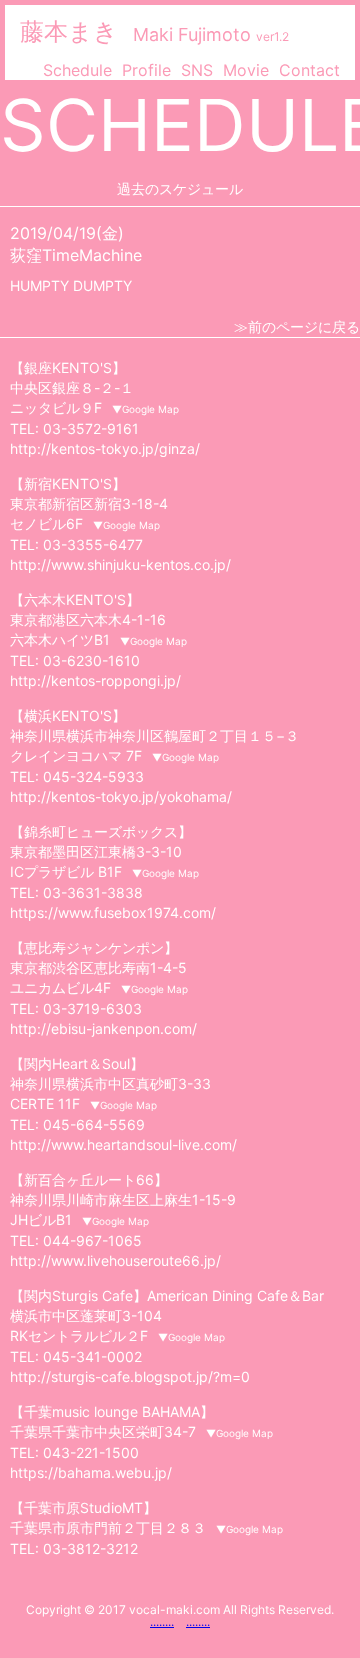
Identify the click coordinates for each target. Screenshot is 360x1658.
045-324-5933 (93, 776)
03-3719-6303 (92, 1008)
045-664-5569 (94, 1124)
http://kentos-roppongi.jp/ (95, 680)
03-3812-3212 (90, 1548)
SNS (197, 70)
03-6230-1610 (91, 660)
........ (162, 1621)
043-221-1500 (91, 1452)
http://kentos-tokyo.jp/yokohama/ (121, 796)
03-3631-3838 (93, 892)
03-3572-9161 (91, 428)
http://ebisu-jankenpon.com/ (103, 1028)
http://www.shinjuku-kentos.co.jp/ (120, 564)
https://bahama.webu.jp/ (91, 1472)
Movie (246, 70)
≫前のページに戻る (297, 326)
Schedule (77, 70)
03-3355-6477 (93, 544)
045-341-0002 (92, 1356)
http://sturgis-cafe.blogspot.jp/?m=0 (130, 1376)
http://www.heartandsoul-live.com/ (123, 1144)
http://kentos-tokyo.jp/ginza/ (105, 448)
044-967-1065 (92, 1240)
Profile (146, 70)
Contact (309, 70)
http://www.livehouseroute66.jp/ (115, 1260)
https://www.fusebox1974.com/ (113, 912)
